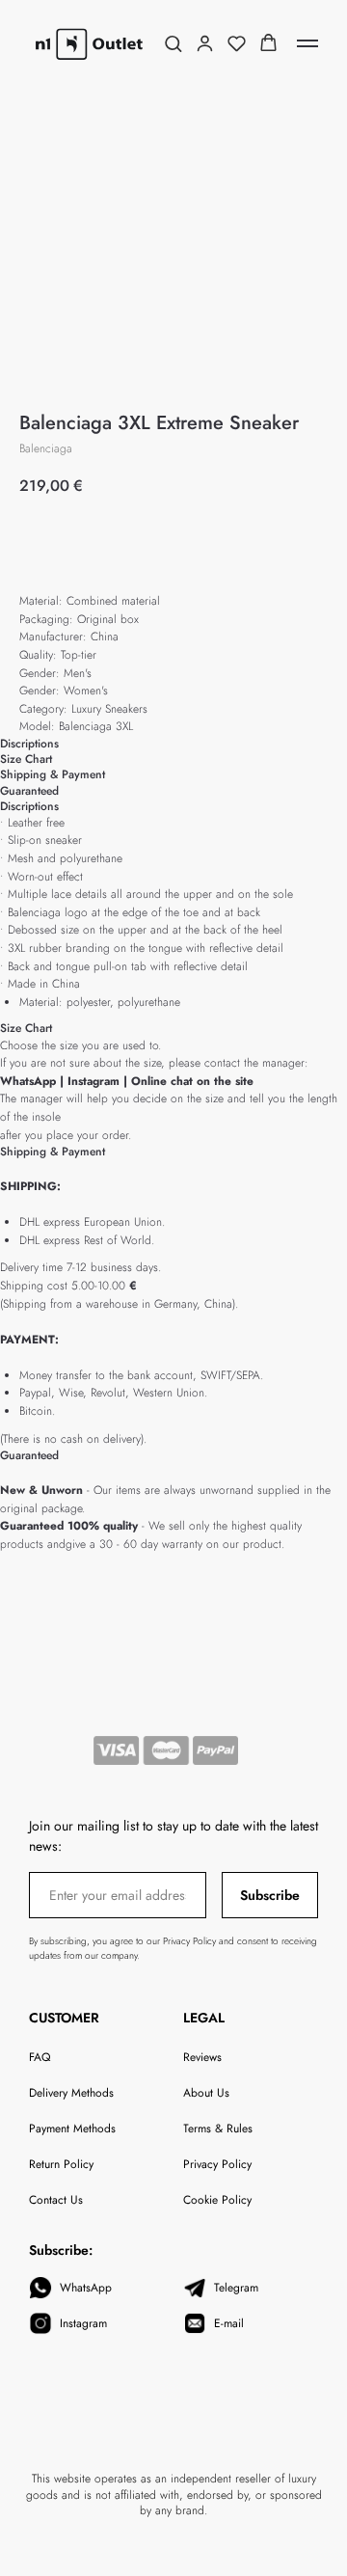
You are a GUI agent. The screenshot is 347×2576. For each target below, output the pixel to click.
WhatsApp (28, 1081)
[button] (173, 43)
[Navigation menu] (307, 43)
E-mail (229, 2323)
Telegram (236, 2288)
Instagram (95, 1081)
